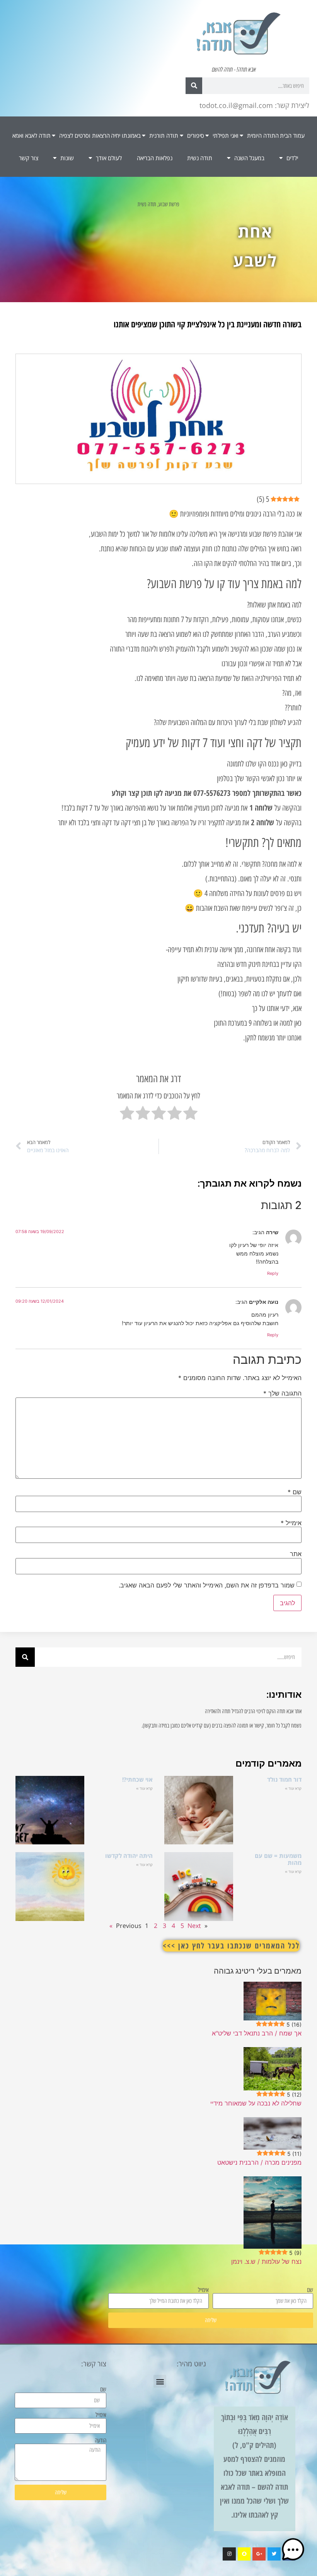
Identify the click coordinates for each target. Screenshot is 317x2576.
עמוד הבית (292, 135)
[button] (160, 2381)
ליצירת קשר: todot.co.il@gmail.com (254, 105)
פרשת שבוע (169, 204)
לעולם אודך (109, 158)
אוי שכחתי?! (137, 1779)
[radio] (190, 1115)
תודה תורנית (164, 135)
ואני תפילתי (226, 135)
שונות (67, 158)
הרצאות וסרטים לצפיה (84, 135)
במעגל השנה (249, 158)
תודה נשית (200, 158)
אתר (296, 1554)
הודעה (101, 2441)
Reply (273, 1273)
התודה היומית (263, 135)
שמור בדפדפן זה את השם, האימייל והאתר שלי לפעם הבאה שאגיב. (207, 1585)
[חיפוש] (194, 86)
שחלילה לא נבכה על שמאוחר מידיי (256, 2103)
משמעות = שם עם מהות (278, 1859)
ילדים (292, 158)
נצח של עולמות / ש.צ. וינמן (266, 2261)
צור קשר (29, 158)
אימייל (291, 1523)
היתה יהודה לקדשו (129, 1856)
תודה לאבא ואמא (32, 135)
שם (295, 1492)
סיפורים (196, 135)
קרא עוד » (293, 1788)
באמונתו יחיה (126, 135)
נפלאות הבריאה (155, 158)
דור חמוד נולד (284, 1779)
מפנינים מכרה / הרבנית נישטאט (259, 2162)
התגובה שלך (282, 1393)
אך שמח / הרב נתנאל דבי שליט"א (257, 2033)
